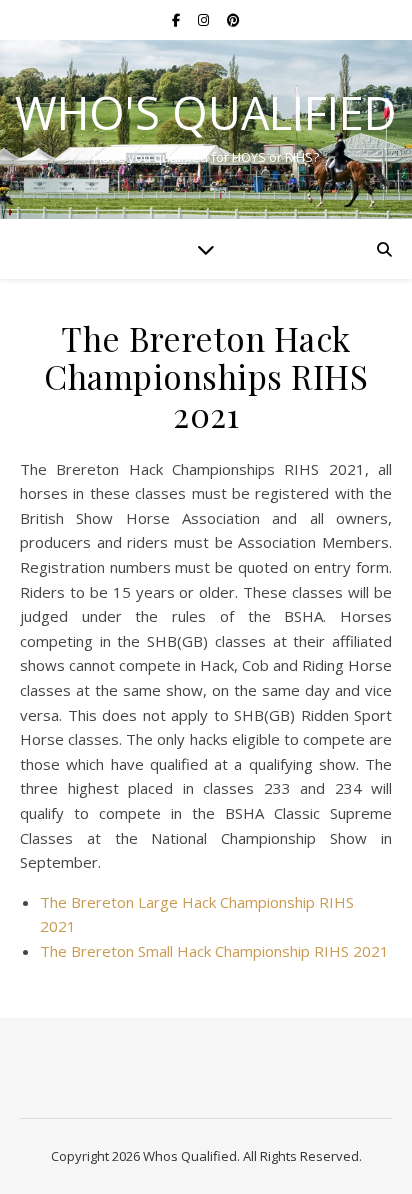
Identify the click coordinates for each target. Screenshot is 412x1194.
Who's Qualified (206, 112)
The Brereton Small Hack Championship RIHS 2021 (214, 951)
